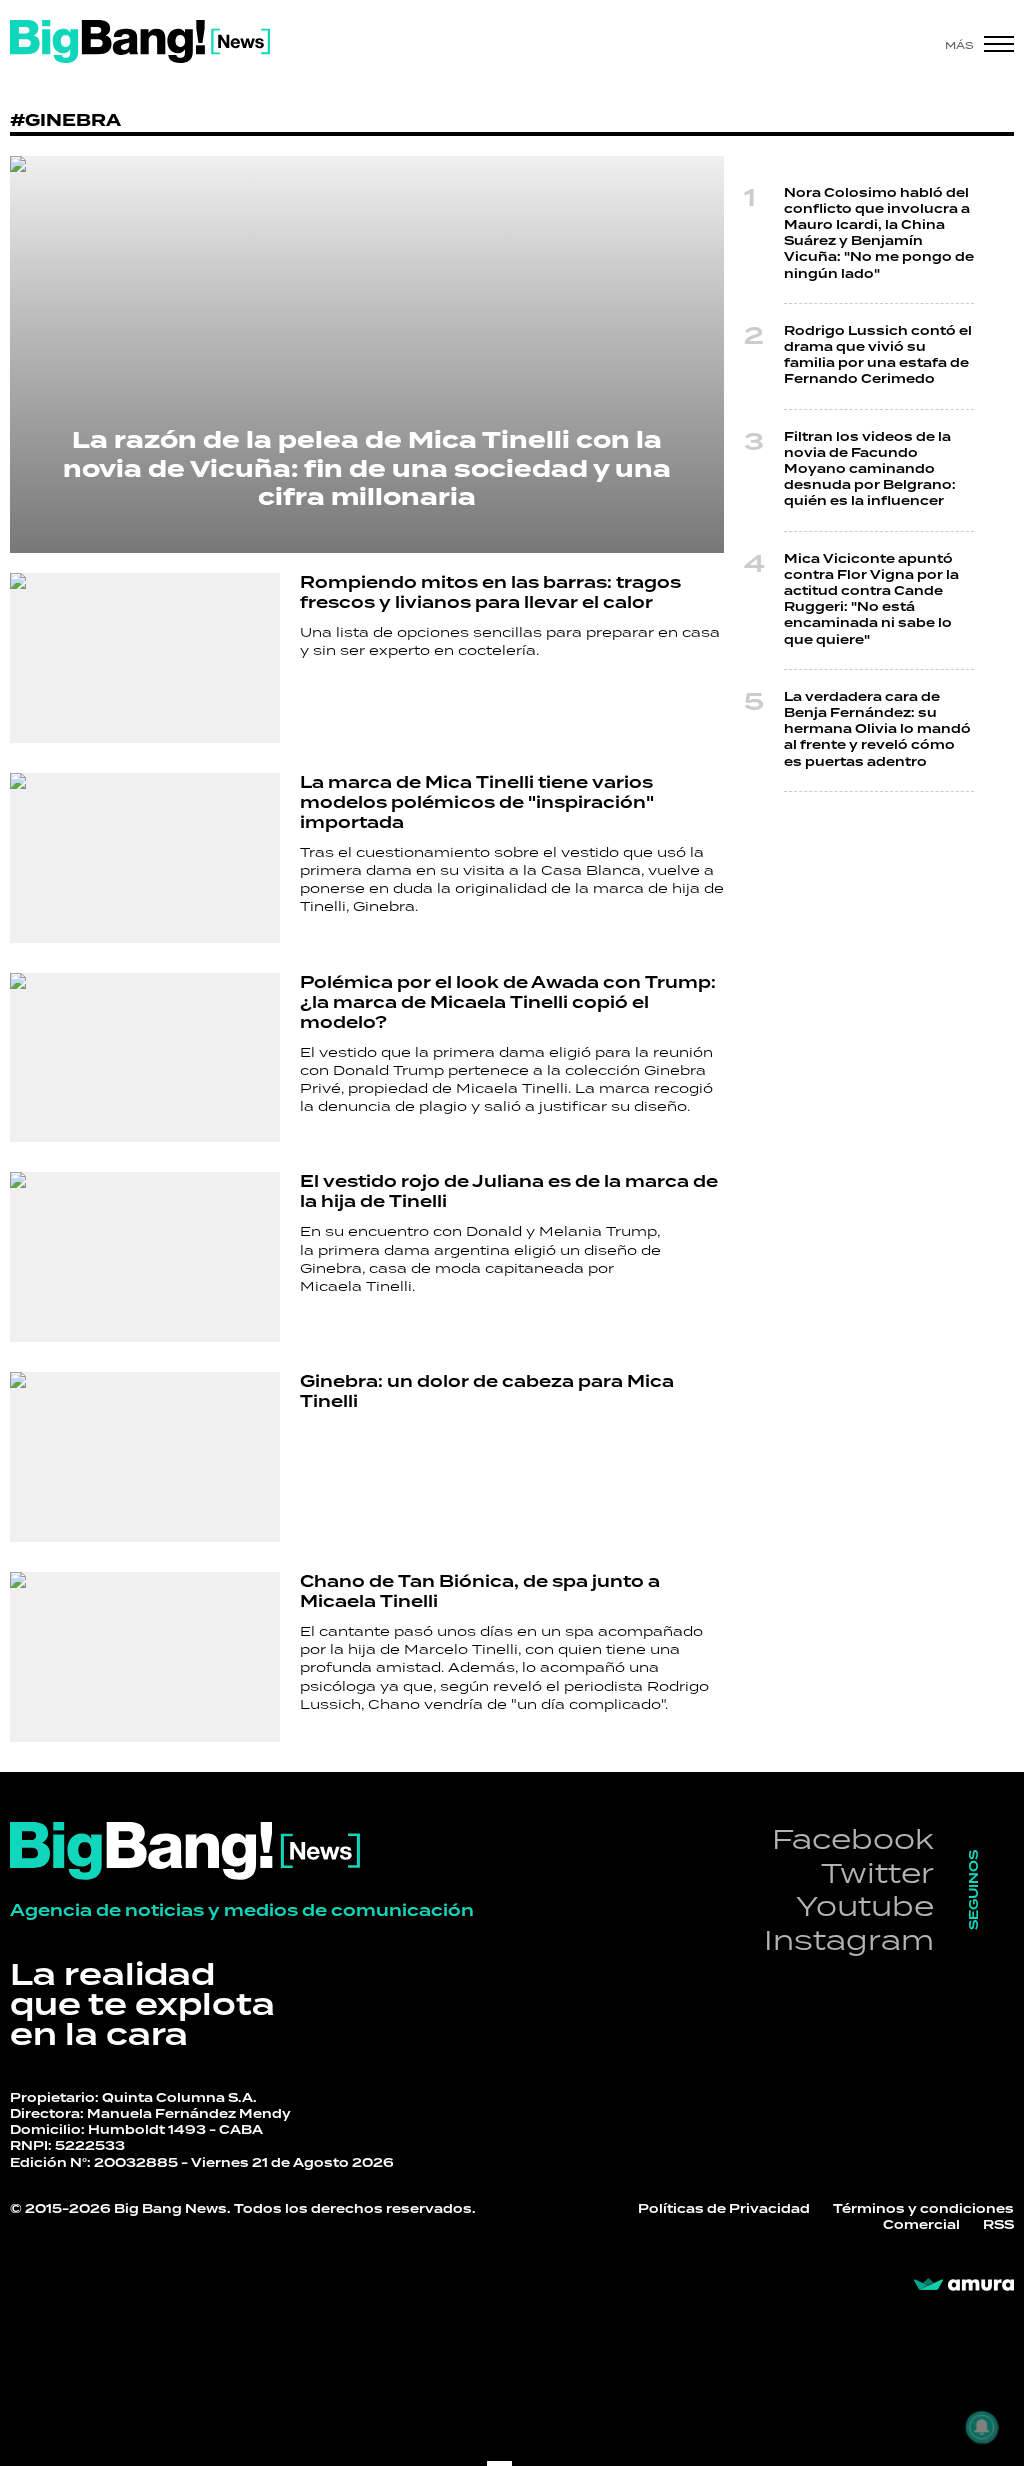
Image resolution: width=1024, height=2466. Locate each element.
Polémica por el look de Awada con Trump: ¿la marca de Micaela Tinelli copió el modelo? (508, 1003)
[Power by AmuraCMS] (964, 2285)
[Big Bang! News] (140, 41)
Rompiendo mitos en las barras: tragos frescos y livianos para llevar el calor (490, 593)
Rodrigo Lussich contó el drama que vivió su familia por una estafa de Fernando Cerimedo (878, 356)
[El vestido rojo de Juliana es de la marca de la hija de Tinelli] (145, 1257)
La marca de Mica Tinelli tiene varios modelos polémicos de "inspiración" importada (477, 803)
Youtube (865, 1905)
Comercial (921, 2225)
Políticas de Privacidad (724, 2209)
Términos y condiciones (923, 2209)
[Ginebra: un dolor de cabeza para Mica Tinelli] (145, 1457)
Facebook (853, 1838)
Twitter (877, 1872)
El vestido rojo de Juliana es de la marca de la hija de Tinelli (509, 1192)
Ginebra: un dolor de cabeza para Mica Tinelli (487, 1392)
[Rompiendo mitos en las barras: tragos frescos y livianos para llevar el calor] (145, 658)
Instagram (849, 1939)
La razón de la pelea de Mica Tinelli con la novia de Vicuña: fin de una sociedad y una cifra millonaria (367, 469)
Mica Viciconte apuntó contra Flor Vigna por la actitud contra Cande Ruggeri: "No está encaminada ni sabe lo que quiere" (871, 600)
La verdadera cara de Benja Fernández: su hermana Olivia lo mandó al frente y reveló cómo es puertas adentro (877, 730)
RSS (998, 2225)
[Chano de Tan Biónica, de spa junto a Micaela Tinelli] (145, 1657)
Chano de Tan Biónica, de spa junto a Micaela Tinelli (480, 1592)
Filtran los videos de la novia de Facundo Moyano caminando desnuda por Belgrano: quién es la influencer (870, 470)
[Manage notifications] (982, 2427)
